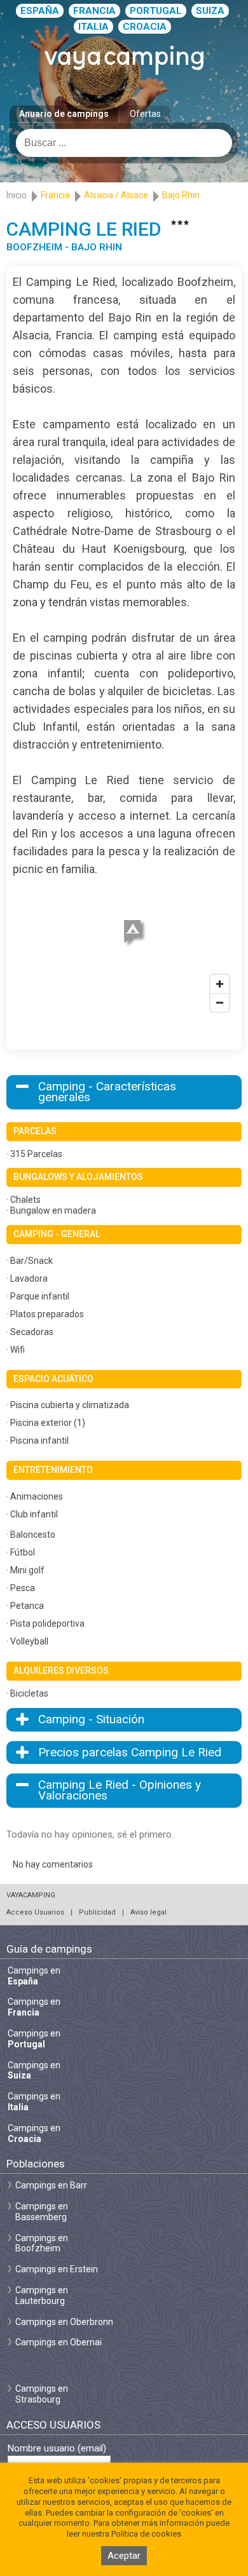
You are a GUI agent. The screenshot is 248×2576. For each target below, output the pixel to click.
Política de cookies (146, 2534)
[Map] (124, 948)
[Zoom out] (220, 1002)
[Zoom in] (220, 984)
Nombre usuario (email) (57, 2449)
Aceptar (124, 2556)
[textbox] (124, 143)
